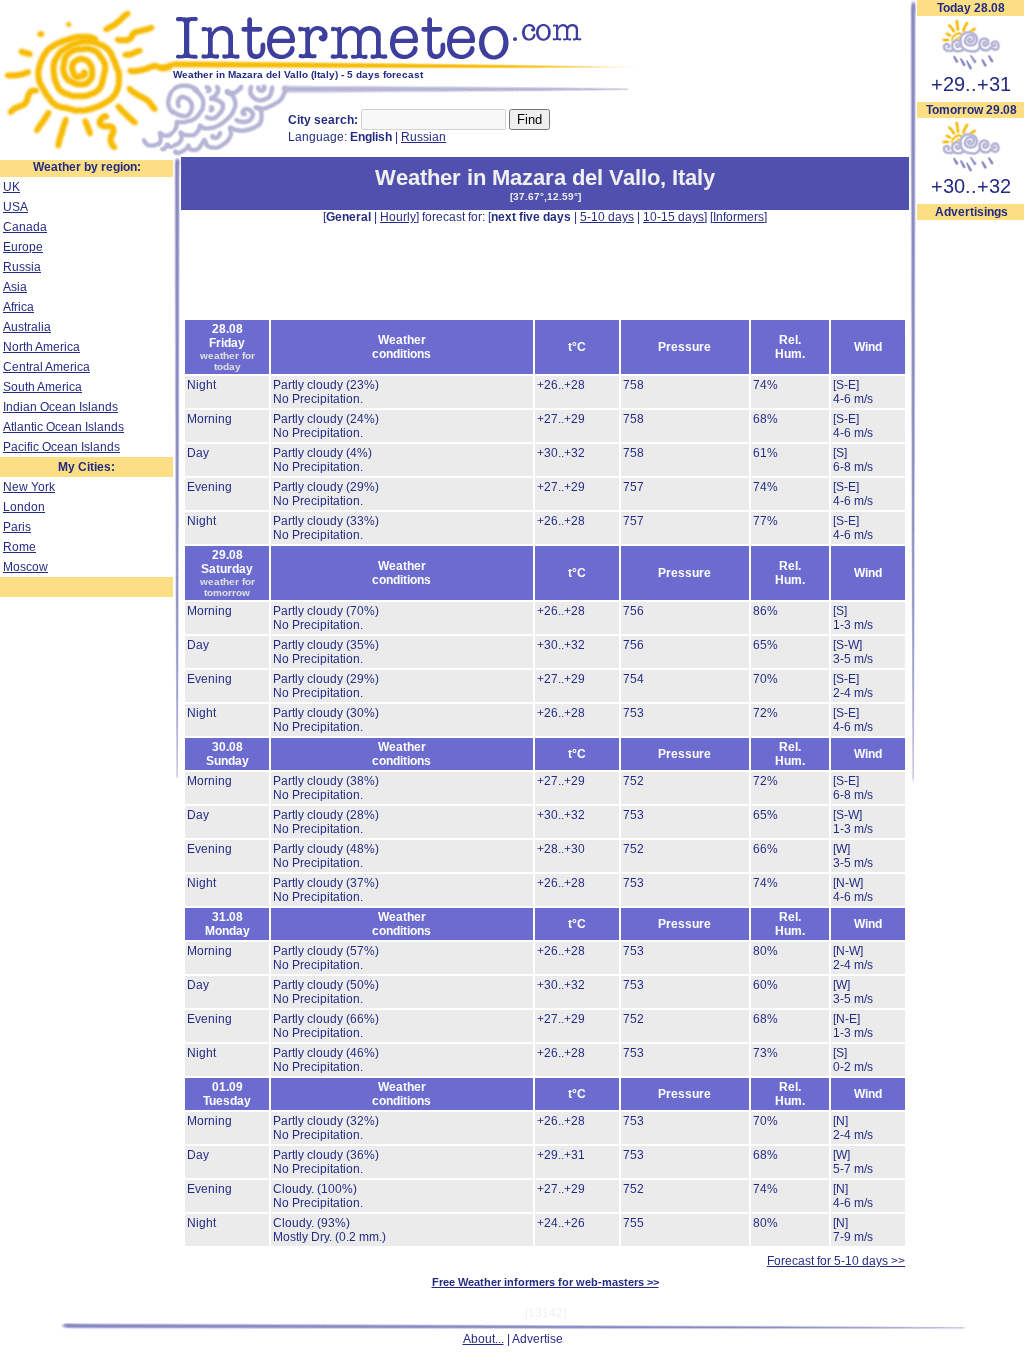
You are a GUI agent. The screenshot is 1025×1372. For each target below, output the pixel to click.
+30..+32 (971, 186)
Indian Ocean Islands (60, 407)
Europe (23, 247)
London (24, 507)
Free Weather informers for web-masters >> (545, 1282)
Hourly (398, 217)
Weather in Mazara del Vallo (517, 177)
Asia (15, 287)
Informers (738, 217)
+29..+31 (971, 84)
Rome (19, 547)
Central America (46, 367)
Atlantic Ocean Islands (63, 427)
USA (15, 207)
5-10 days (607, 217)
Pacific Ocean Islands (61, 447)
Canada (25, 227)
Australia (27, 327)
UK (11, 187)
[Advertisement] (545, 270)
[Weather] (86, 153)
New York (29, 487)
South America (42, 387)
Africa (18, 307)
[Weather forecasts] (407, 65)
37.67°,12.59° (545, 196)
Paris (17, 527)
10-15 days (673, 217)
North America (41, 347)
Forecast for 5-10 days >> (836, 1261)
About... (483, 1339)
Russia (22, 267)
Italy (693, 177)
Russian (423, 137)
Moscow (25, 567)
